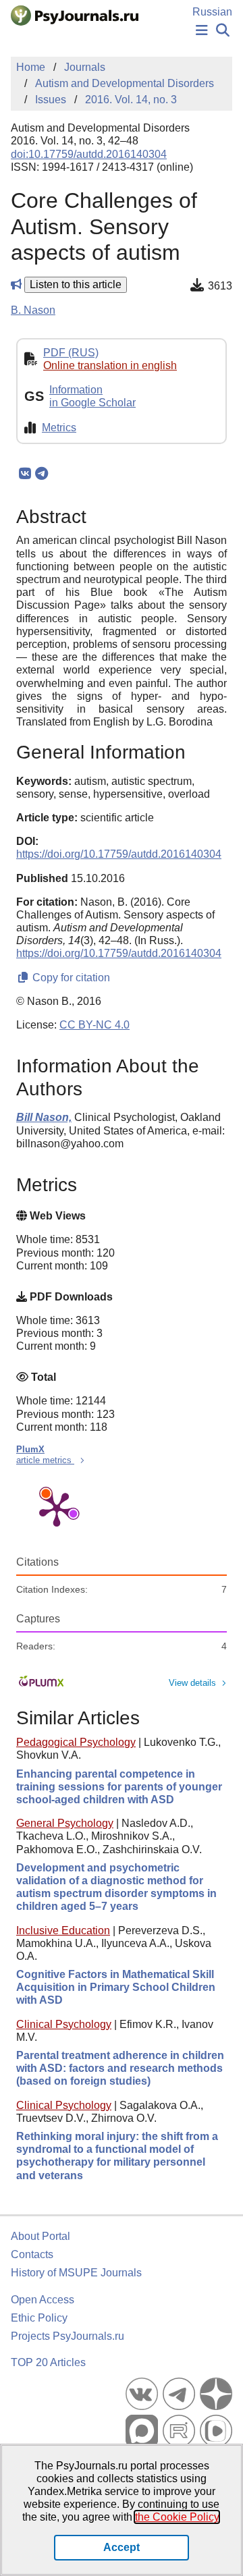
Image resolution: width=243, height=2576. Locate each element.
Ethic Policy (39, 2318)
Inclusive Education (63, 1930)
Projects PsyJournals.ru (67, 2336)
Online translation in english (110, 365)
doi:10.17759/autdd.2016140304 (89, 154)
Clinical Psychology (64, 2024)
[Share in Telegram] (42, 474)
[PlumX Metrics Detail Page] (57, 1508)
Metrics (59, 428)
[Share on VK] (25, 474)
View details (192, 1683)
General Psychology (65, 1823)
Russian (212, 12)
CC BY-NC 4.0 (94, 1025)
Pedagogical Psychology (76, 1742)
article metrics (45, 1460)
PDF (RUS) (71, 353)
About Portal (40, 2236)
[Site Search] (223, 31)
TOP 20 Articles (48, 2362)
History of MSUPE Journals (76, 2273)
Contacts (32, 2254)
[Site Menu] (202, 31)
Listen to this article (76, 284)
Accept (122, 2547)
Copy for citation (70, 978)
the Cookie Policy (177, 2517)
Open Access (43, 2300)
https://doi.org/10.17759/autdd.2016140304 (119, 854)
